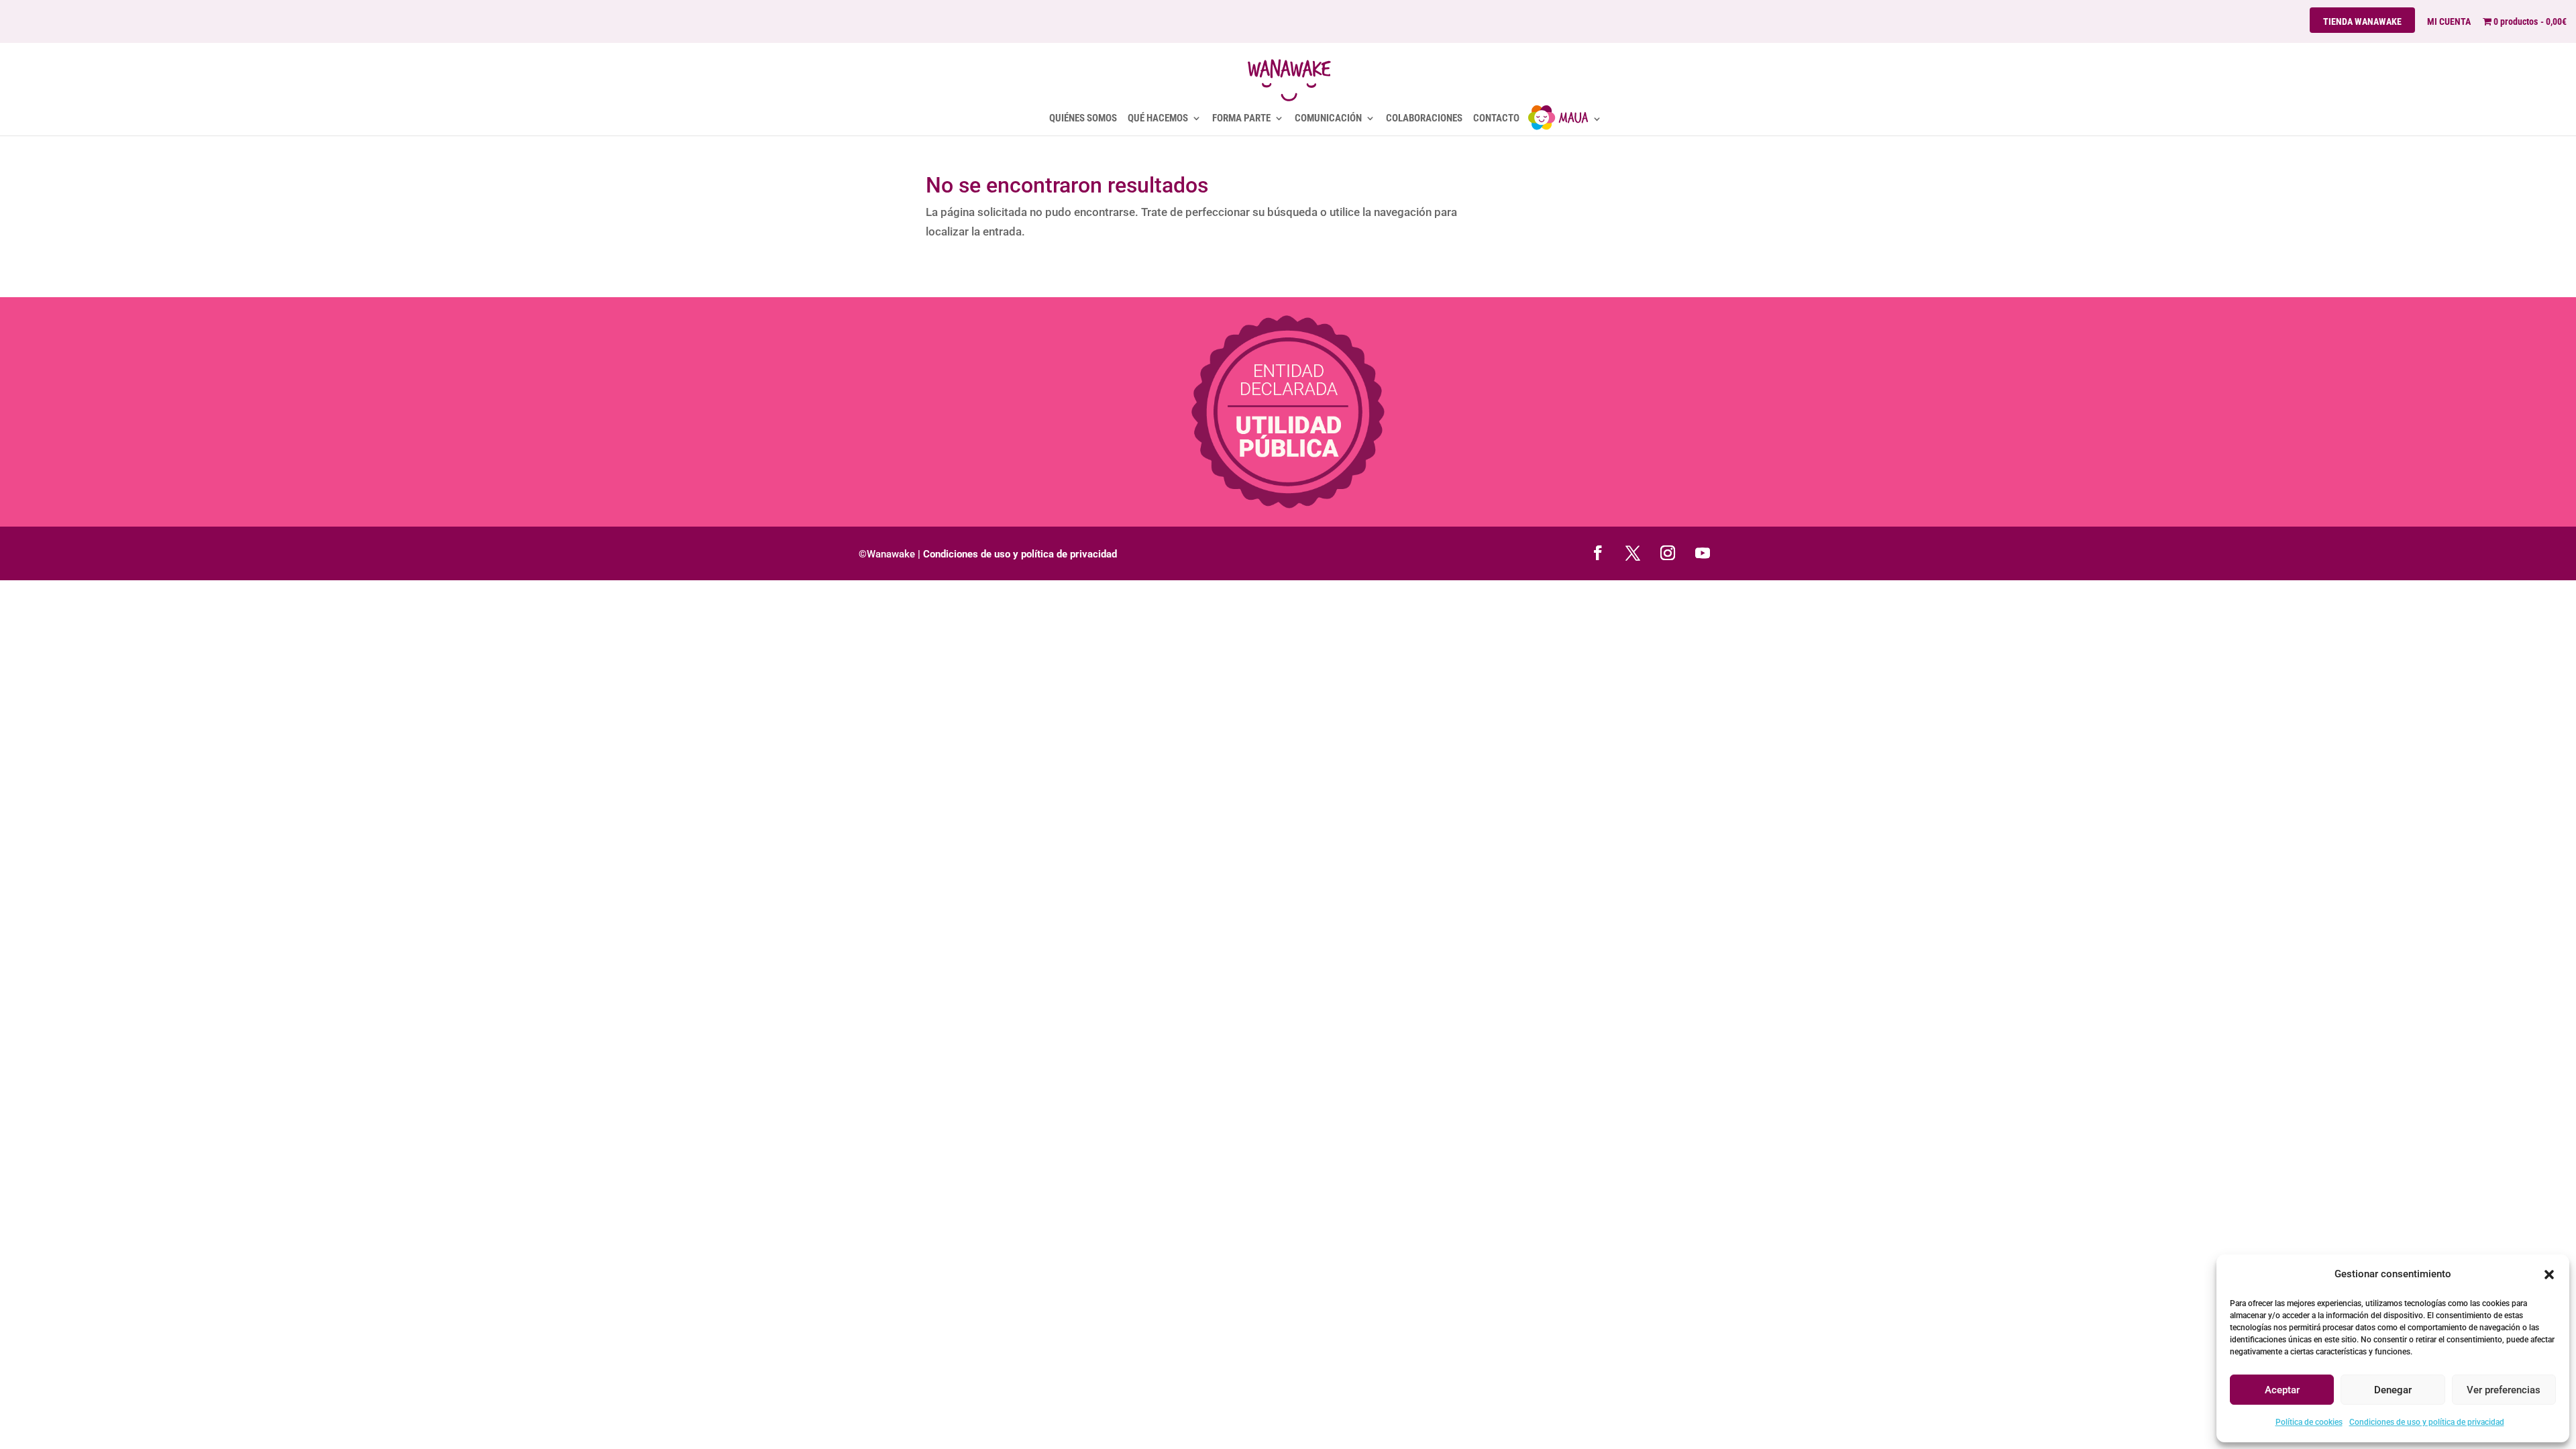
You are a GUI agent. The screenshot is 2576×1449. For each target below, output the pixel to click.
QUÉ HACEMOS (1158, 119)
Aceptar (2282, 1390)
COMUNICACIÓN (1328, 119)
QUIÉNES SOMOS (1083, 119)
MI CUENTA (2449, 22)
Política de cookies (2309, 1422)
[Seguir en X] (1633, 553)
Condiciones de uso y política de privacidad (2427, 1422)
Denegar (2393, 1390)
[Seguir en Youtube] (1703, 553)
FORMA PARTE (1241, 119)
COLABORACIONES (1424, 119)
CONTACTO (1496, 119)
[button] (2549, 1275)
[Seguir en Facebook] (1598, 553)
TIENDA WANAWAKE (2362, 21)
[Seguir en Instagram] (1668, 553)
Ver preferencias (2504, 1390)
